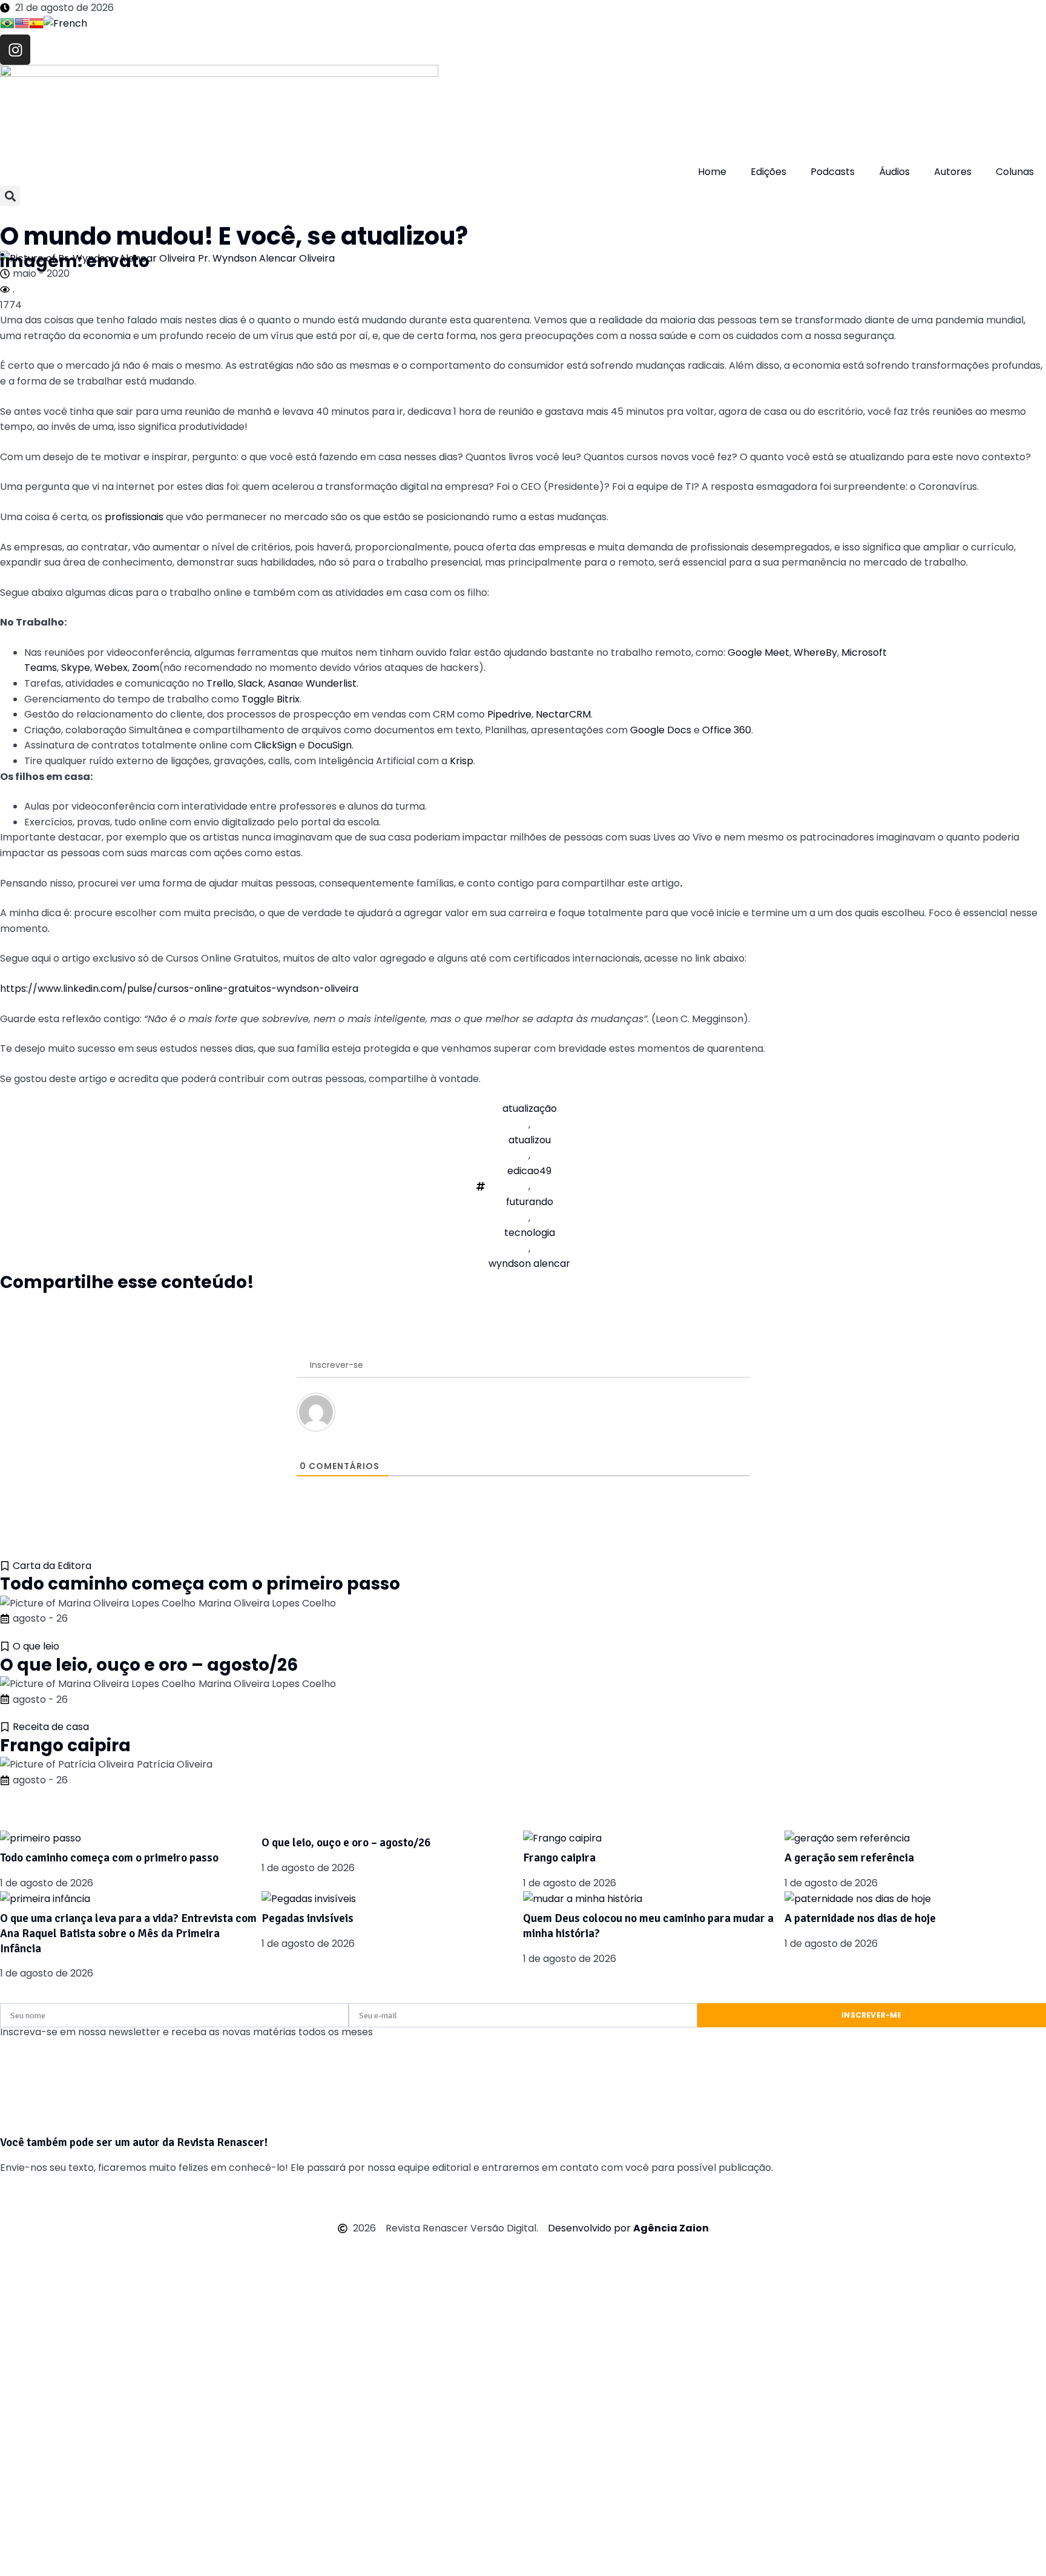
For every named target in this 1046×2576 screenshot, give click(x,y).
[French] (65, 25)
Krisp (462, 761)
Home (712, 172)
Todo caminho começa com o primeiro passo (200, 1584)
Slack (251, 683)
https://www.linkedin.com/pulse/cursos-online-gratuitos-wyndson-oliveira (179, 989)
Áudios (894, 172)
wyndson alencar (529, 1263)
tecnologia (530, 1233)
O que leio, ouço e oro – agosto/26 (149, 1665)
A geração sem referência (849, 1858)
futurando (530, 1202)
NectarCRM (563, 714)
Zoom (146, 668)
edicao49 (529, 1171)
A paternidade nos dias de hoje (860, 1918)
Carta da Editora (52, 1566)
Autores (953, 172)
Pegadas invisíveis (308, 1918)
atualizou (530, 1140)
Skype (76, 668)
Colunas (1015, 172)
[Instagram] (15, 50)
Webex (111, 668)
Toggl (255, 699)
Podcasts (833, 172)
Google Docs (662, 730)
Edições (768, 172)
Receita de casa (51, 1727)
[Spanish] (36, 25)
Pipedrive (509, 714)
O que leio (36, 1646)
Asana (282, 683)
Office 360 (727, 730)
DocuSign (330, 745)
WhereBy (815, 652)
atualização (530, 1108)
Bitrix (288, 699)
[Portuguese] (7, 25)
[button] (10, 196)
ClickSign (275, 745)
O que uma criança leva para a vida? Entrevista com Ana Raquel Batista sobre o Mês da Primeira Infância (128, 1933)
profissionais (134, 517)
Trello (220, 683)
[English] (22, 25)
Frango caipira (65, 1745)
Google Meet (758, 652)
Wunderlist (331, 683)
